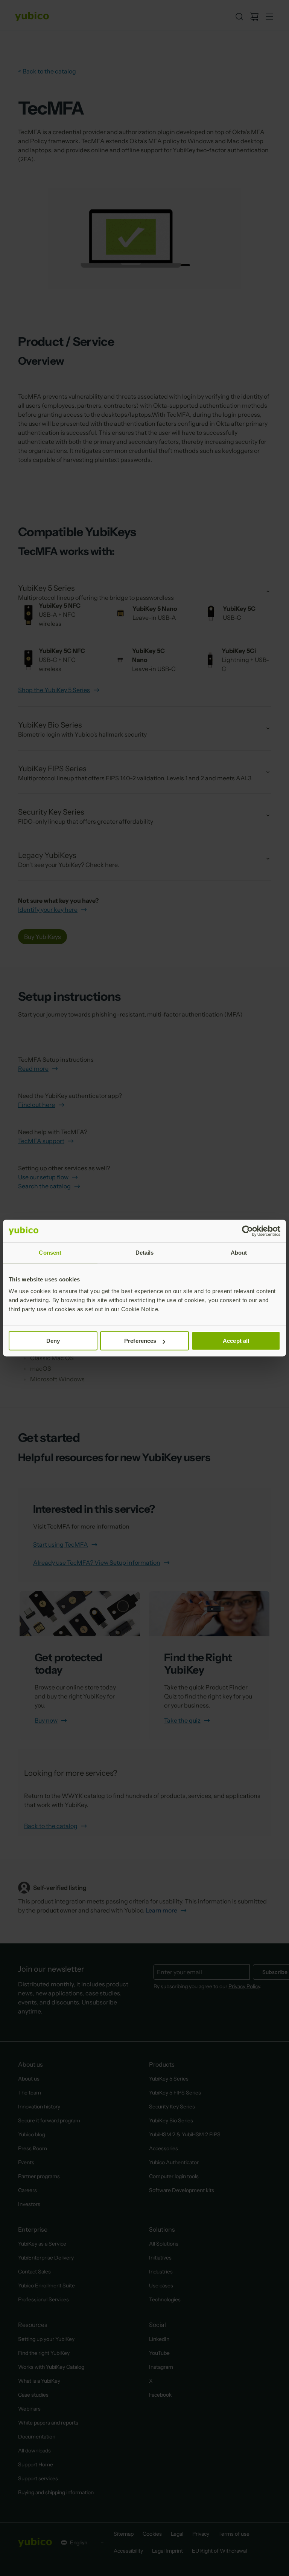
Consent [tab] (50, 1253)
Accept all (236, 1341)
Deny (53, 1341)
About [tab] (239, 1253)
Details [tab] (145, 1253)
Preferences (140, 1341)
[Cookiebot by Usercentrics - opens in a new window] (247, 1231)
